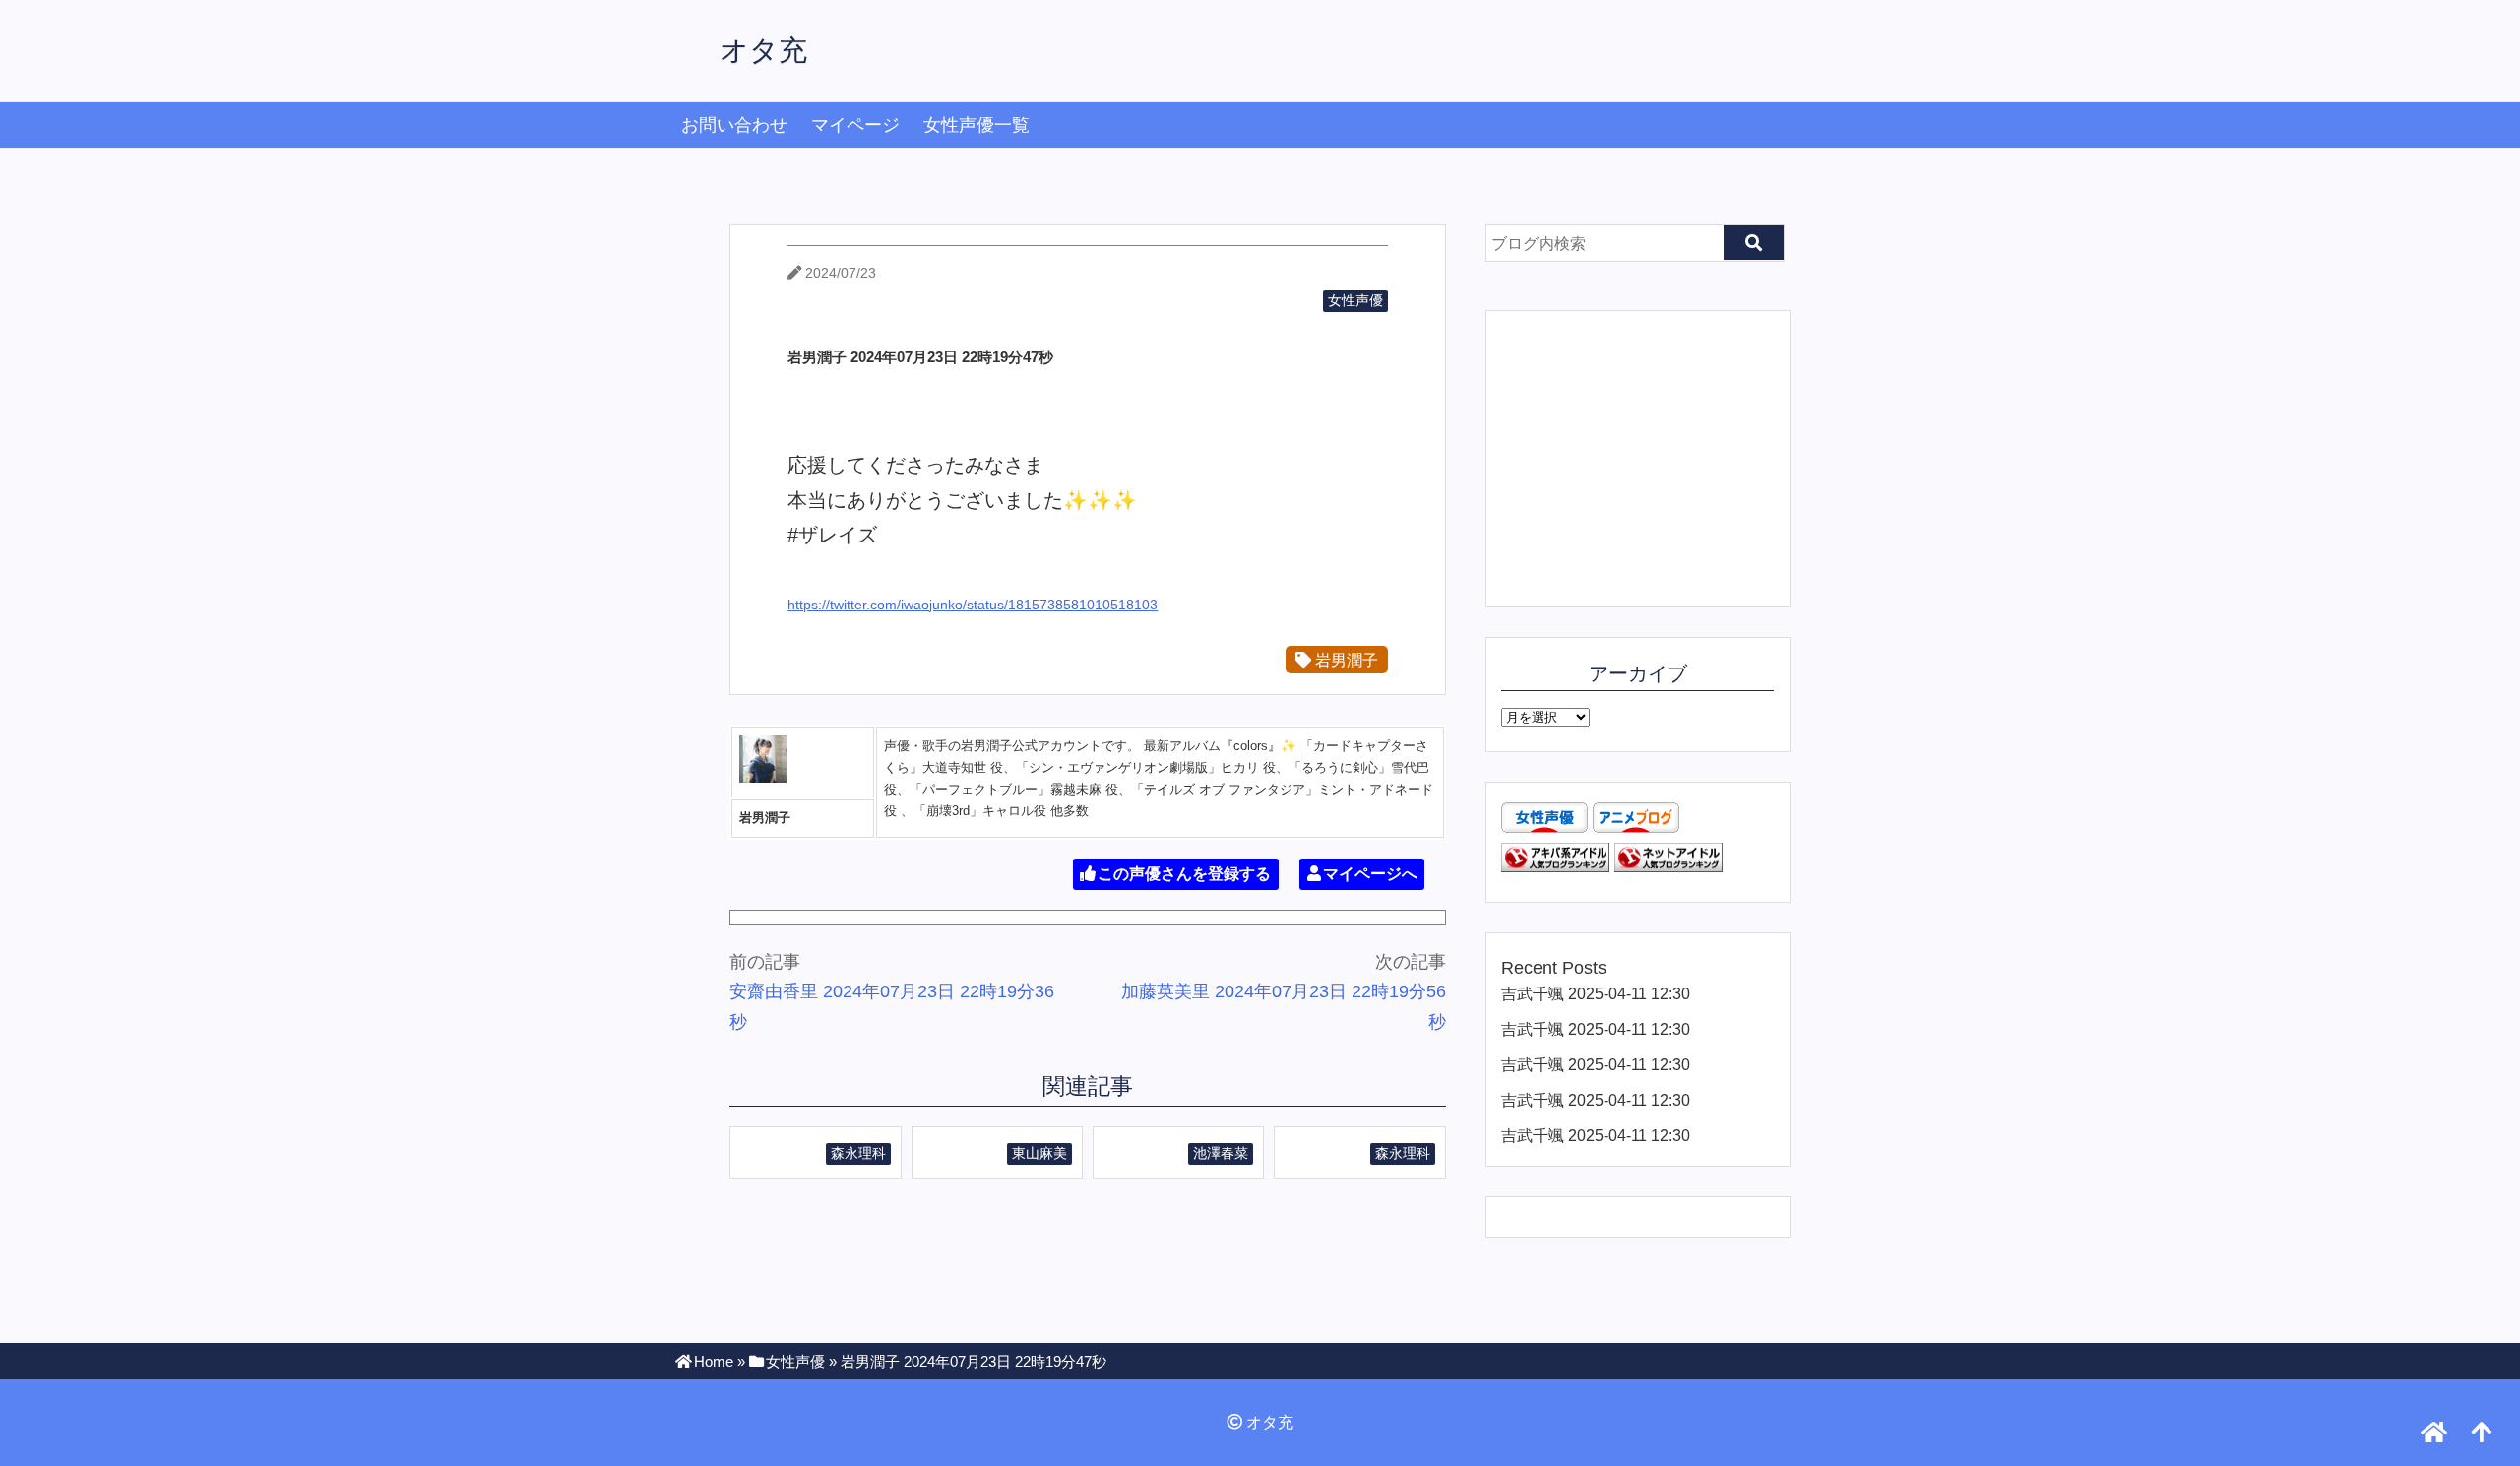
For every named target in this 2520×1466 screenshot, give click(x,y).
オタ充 (763, 50)
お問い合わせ (734, 125)
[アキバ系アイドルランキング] (1555, 866)
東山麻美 (1039, 1153)
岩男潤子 (1345, 660)
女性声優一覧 (976, 125)
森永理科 (858, 1153)
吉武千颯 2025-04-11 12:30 (1596, 993)
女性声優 (1355, 300)
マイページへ (1370, 874)
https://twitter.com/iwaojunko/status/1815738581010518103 (973, 605)
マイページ (855, 125)
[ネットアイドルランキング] (1669, 866)
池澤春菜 (1221, 1153)
